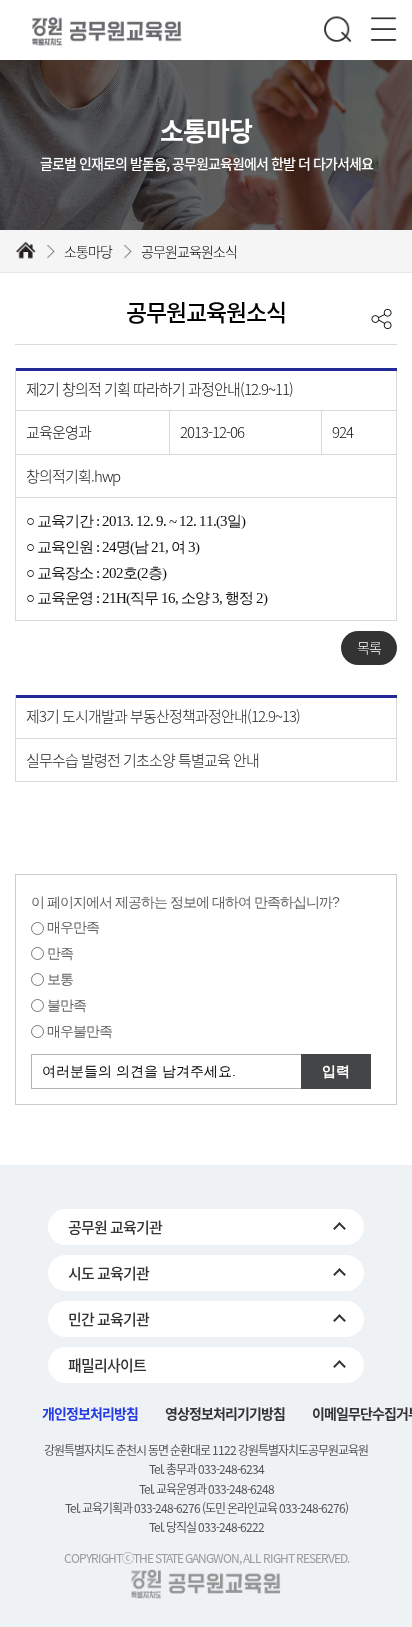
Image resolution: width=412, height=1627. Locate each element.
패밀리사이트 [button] (107, 1365)
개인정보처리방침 (90, 1413)
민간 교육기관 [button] (108, 1319)
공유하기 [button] (381, 318)
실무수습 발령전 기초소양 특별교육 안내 (142, 760)
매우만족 (73, 927)
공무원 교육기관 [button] (115, 1227)
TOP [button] (377, 1598)
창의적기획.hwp (73, 476)
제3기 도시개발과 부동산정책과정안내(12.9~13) (163, 716)
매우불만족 (79, 1031)
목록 (369, 647)
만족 (60, 953)
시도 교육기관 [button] (108, 1273)
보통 (60, 979)
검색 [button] (337, 30)
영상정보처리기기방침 (225, 1413)
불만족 (66, 1005)
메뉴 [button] (383, 30)
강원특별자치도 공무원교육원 (110, 31)
